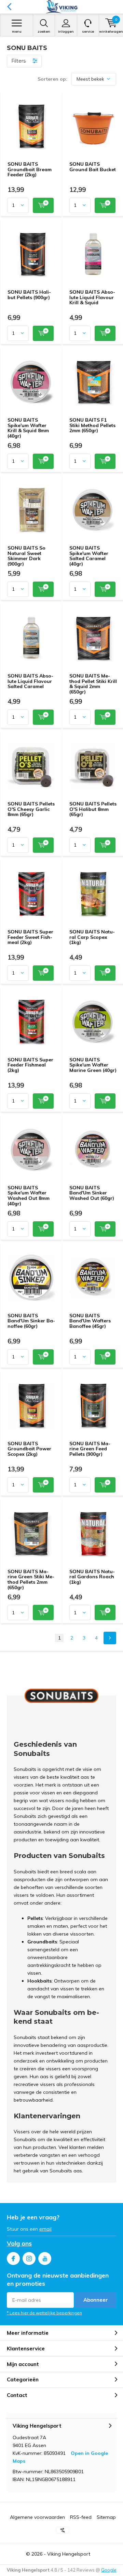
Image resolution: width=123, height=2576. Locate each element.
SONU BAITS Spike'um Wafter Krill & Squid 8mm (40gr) (28, 428)
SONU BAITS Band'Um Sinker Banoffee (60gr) (31, 1321)
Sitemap (106, 2517)
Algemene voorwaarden (37, 2517)
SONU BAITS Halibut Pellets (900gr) (29, 295)
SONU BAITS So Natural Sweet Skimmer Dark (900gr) (26, 556)
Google (109, 2570)
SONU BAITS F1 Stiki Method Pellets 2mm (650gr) (92, 425)
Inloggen (66, 31)
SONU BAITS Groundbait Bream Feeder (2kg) (30, 169)
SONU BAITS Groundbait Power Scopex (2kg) (29, 1449)
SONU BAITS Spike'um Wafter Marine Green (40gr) (93, 1065)
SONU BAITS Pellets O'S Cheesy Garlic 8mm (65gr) (31, 809)
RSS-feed (81, 2517)
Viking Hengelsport (69, 2554)
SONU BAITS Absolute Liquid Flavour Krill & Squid (92, 297)
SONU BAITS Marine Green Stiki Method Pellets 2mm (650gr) (31, 1579)
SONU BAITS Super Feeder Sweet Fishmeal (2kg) (30, 937)
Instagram (29, 2259)
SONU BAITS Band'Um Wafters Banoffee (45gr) (90, 1321)
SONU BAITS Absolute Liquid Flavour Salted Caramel (30, 681)
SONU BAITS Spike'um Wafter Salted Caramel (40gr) (89, 556)
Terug (9, 7)
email (45, 2229)
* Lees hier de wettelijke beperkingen (44, 2313)
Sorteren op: (52, 79)
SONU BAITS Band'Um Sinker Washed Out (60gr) (92, 1193)
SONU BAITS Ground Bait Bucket (93, 167)
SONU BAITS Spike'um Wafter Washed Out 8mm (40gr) (29, 1196)
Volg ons (19, 2243)
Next (110, 1638)
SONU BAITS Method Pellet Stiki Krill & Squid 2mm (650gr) (93, 684)
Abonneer (96, 2300)
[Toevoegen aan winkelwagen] (43, 205)
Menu (17, 31)
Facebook (13, 2259)
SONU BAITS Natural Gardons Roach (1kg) (92, 1577)
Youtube (45, 2259)
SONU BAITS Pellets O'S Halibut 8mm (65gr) (93, 809)
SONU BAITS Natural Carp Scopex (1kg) (92, 937)
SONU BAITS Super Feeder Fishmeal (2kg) (30, 1065)
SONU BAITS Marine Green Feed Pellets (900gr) (90, 1449)
